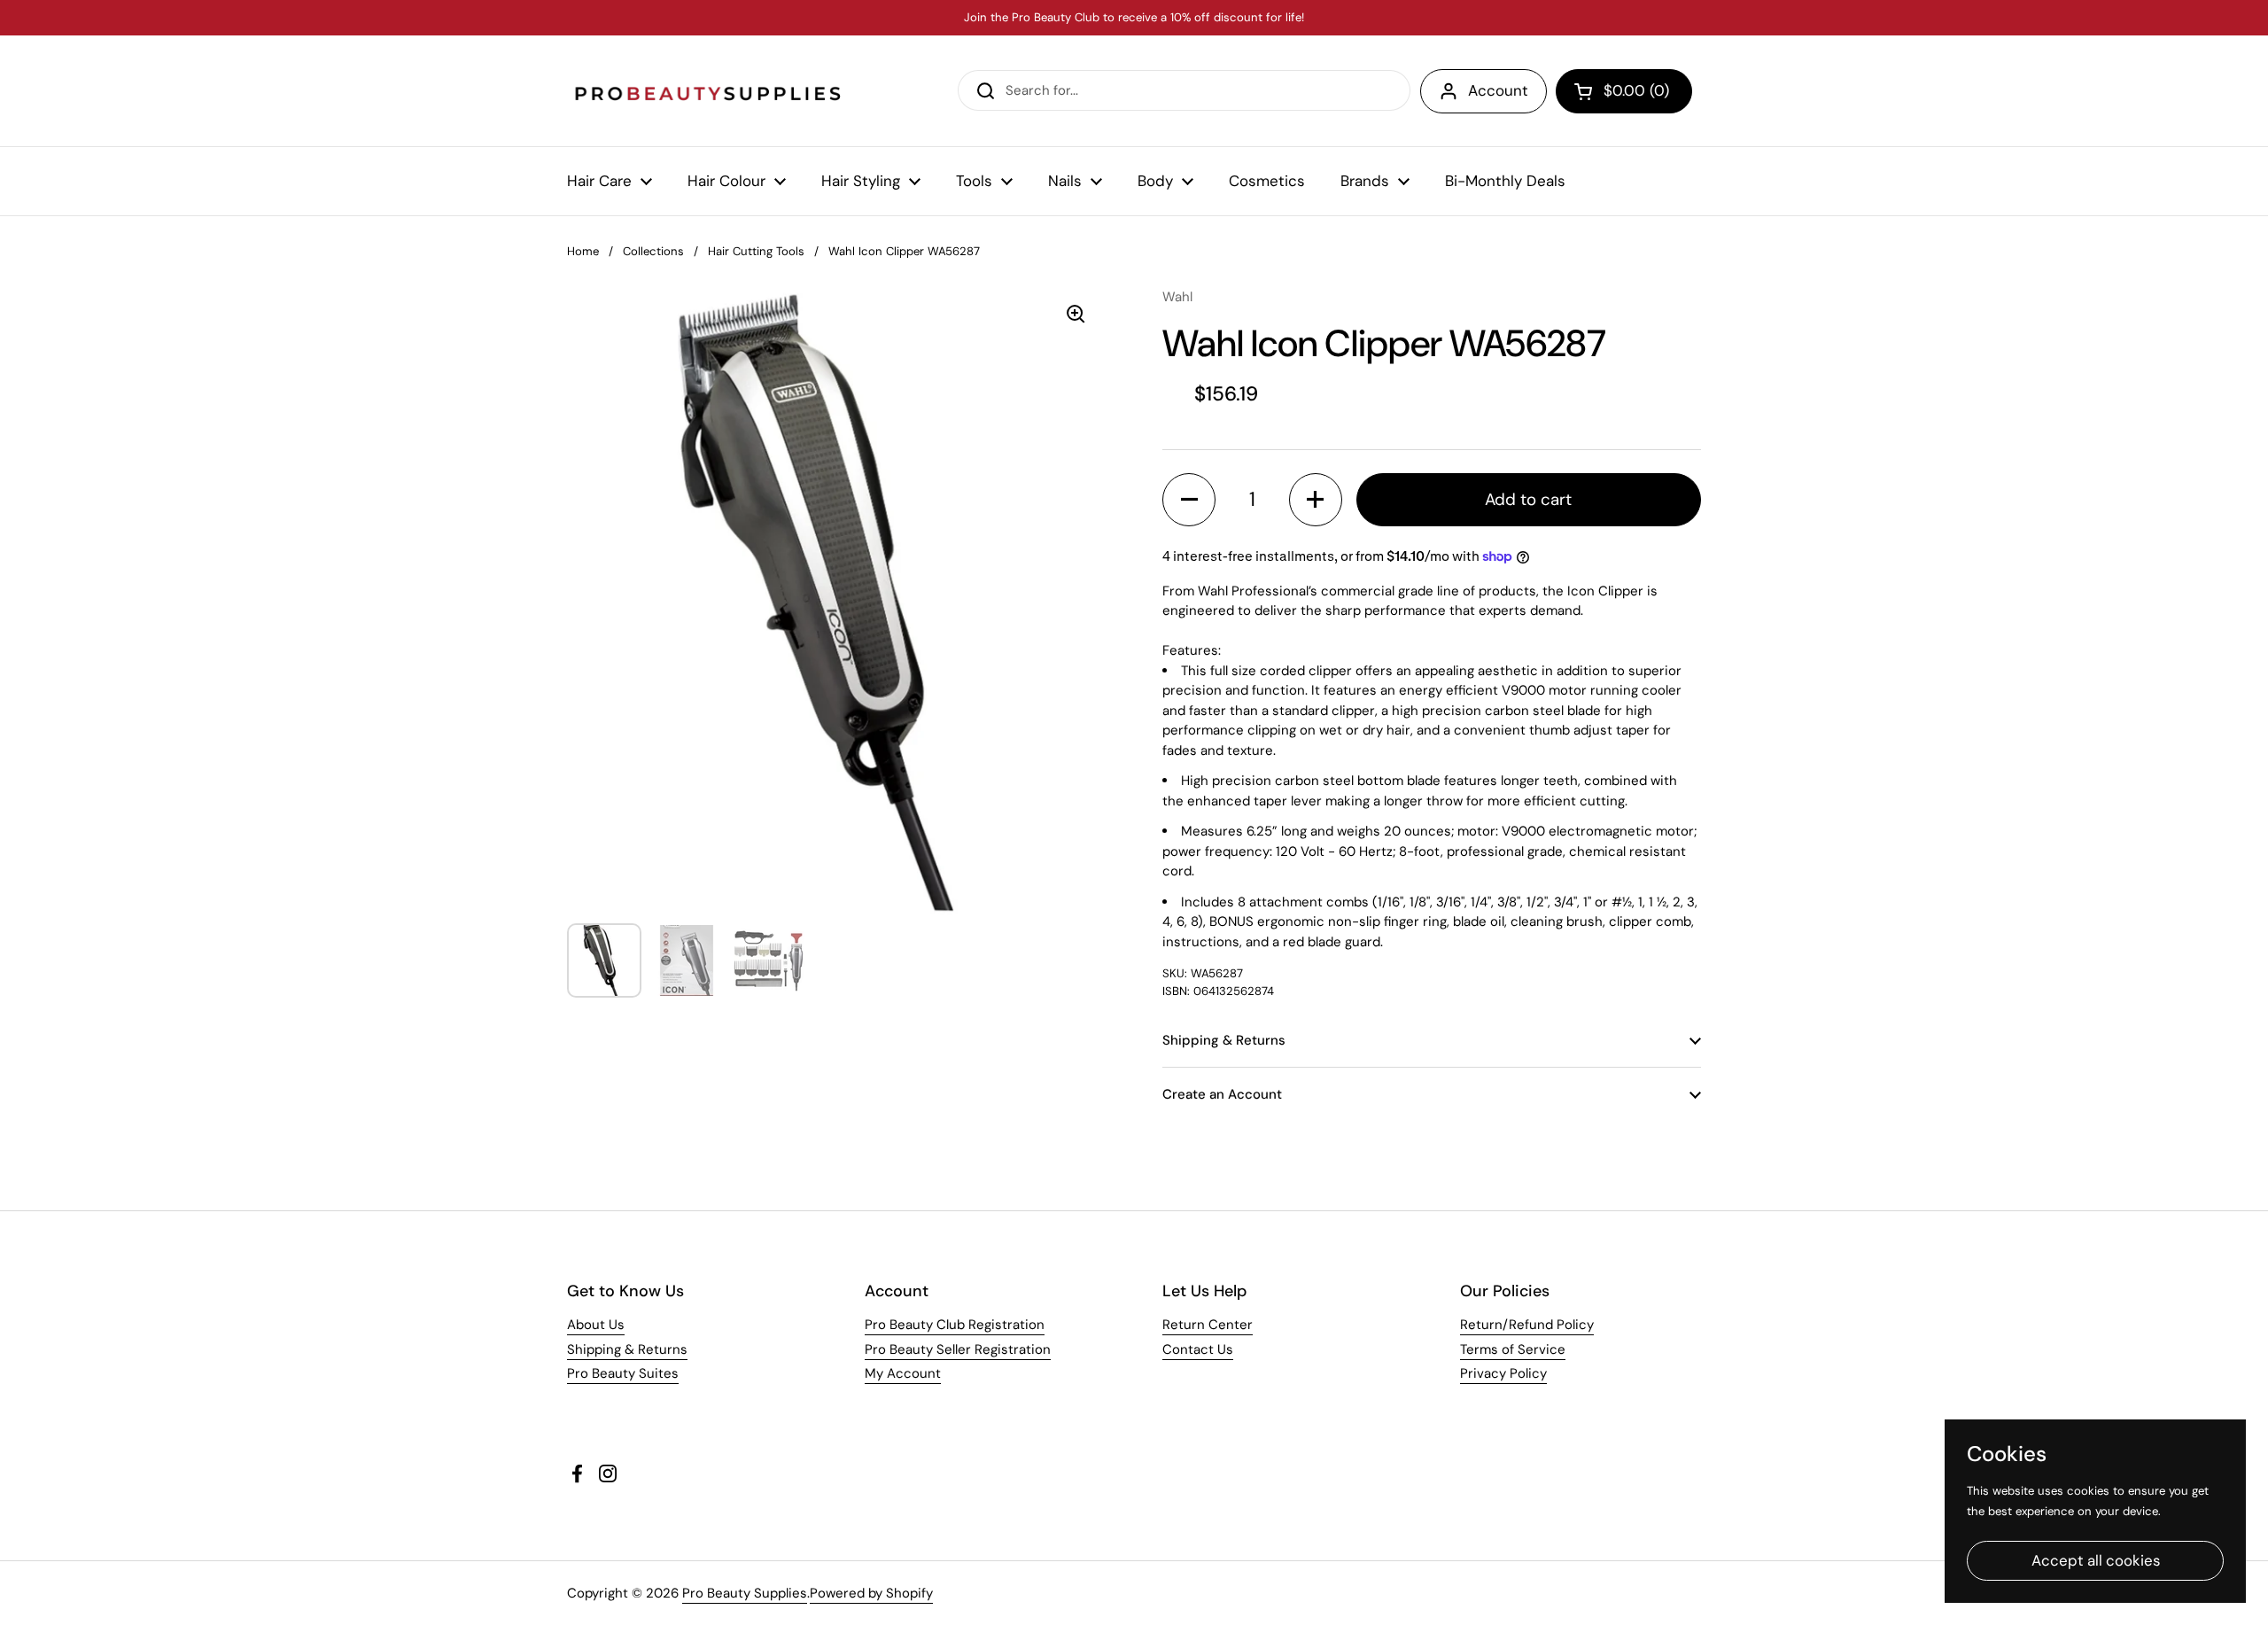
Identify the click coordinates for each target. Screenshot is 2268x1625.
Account (1498, 90)
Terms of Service (1513, 1349)
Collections (653, 251)
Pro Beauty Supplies (745, 1593)
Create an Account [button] (1222, 1094)
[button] (1624, 91)
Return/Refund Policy (1527, 1325)
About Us (596, 1325)
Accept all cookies (2096, 1560)
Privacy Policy (1503, 1373)
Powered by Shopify (871, 1593)
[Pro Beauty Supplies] (709, 91)
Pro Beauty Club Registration (955, 1325)
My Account (903, 1373)
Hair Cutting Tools (756, 251)
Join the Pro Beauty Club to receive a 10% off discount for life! (1134, 18)
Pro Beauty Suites (623, 1373)
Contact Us (1198, 1349)
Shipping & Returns (627, 1349)
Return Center (1208, 1325)
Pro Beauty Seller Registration (958, 1349)
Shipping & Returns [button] (1224, 1040)
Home (583, 251)
